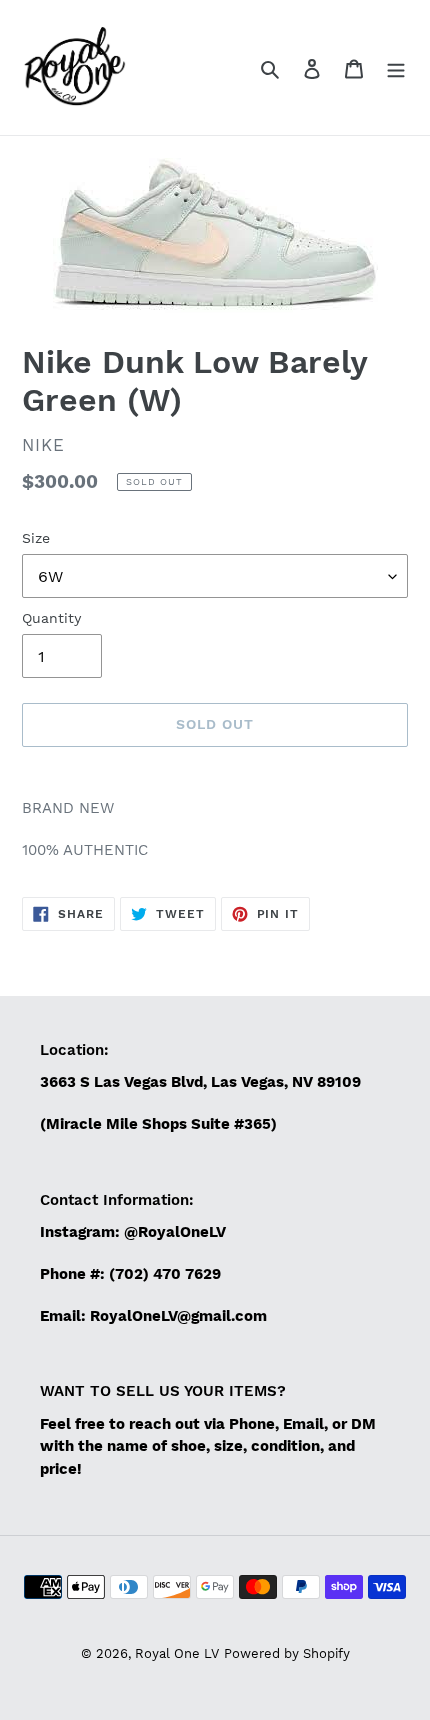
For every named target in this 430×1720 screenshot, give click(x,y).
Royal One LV (177, 1653)
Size (36, 538)
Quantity (51, 618)
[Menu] (396, 68)
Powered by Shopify (287, 1653)
